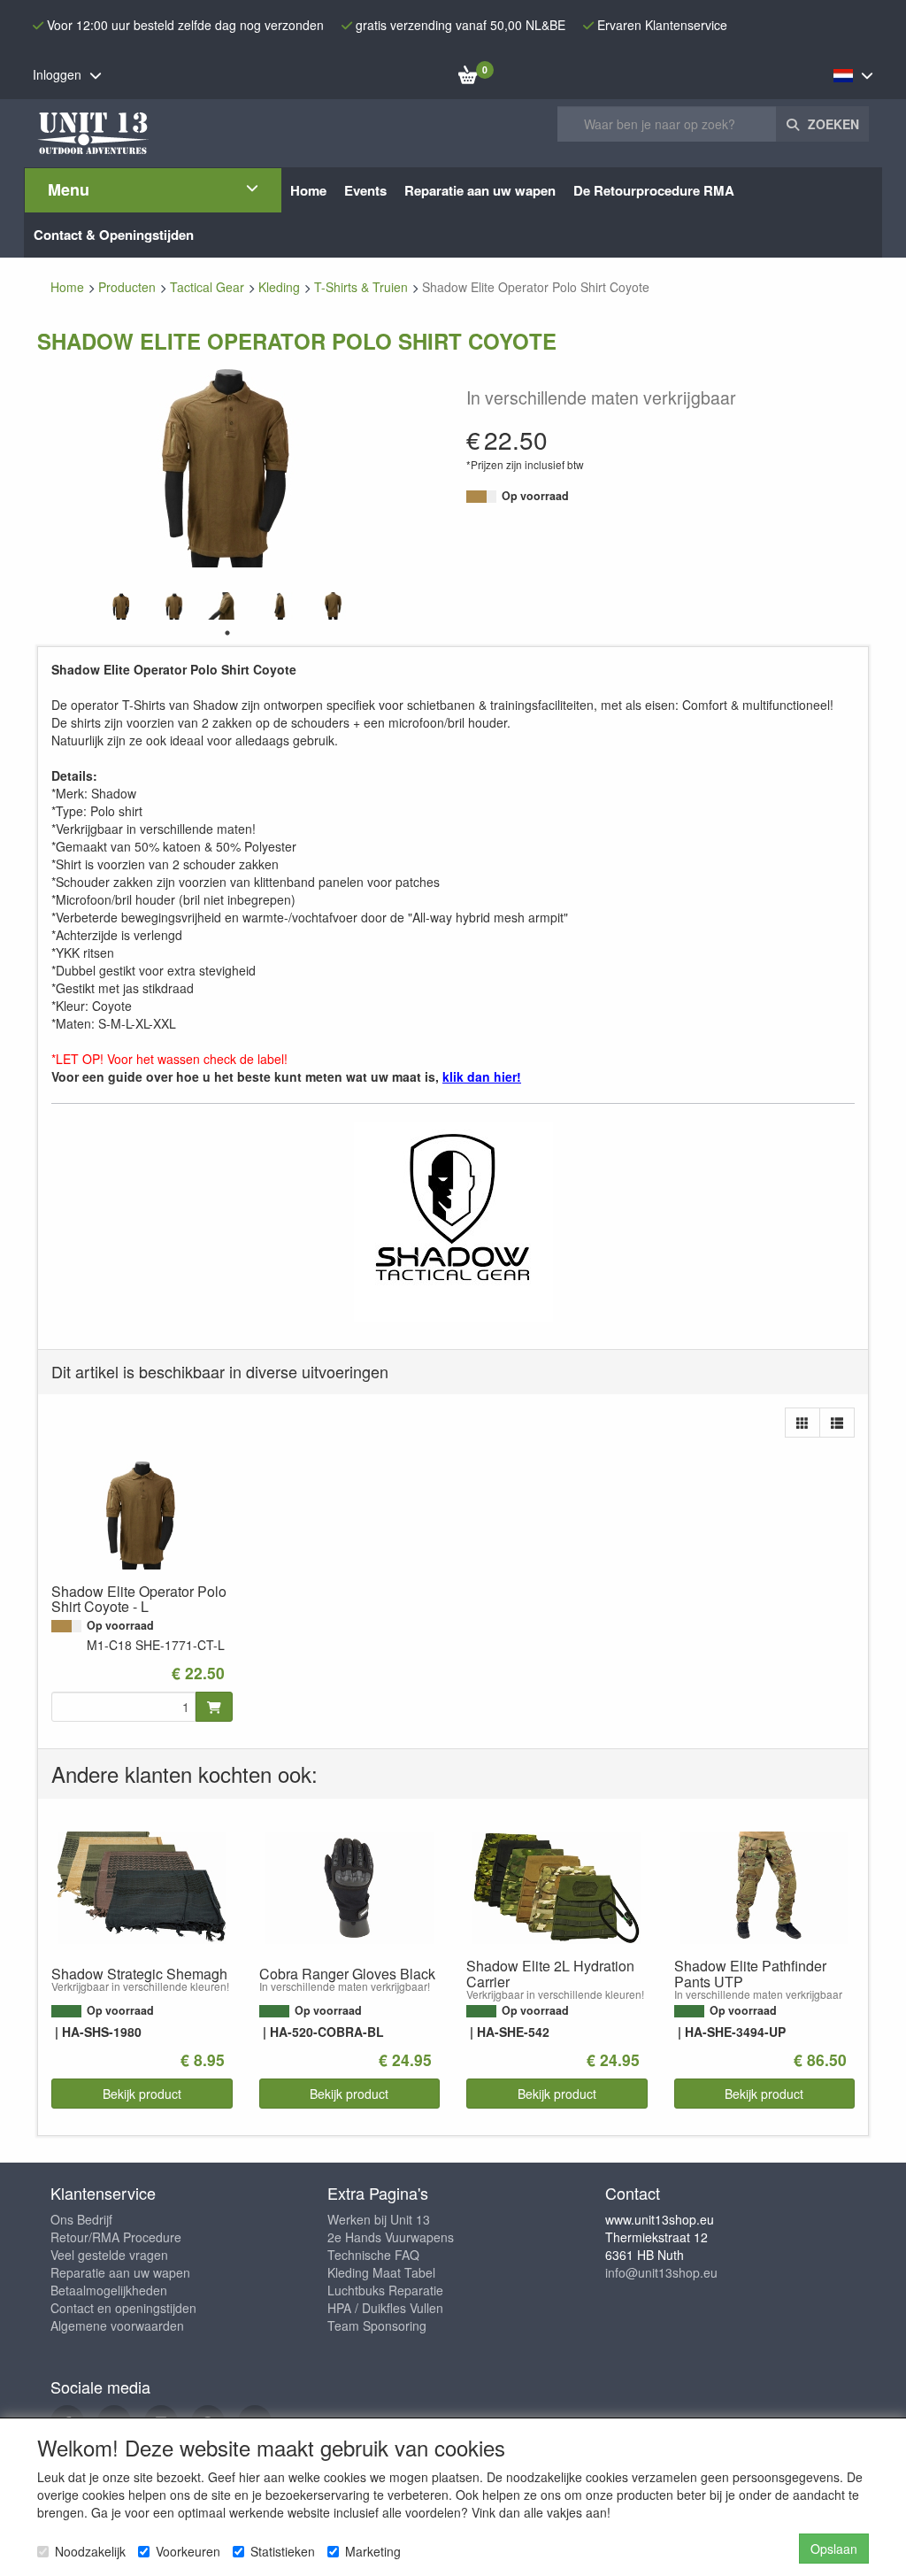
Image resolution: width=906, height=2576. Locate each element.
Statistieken (283, 2551)
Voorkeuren (188, 2551)
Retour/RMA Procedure (116, 2237)
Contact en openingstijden (123, 2308)
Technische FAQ (373, 2255)
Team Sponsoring (377, 2325)
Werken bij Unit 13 (379, 2219)
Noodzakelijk (90, 2551)
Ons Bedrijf (81, 2219)
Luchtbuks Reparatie (385, 2290)
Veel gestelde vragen (109, 2255)
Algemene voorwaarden (117, 2325)
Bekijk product (142, 2094)
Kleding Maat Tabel (381, 2272)
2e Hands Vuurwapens (391, 2237)
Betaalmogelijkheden (109, 2290)
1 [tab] (227, 633)
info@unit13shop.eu (661, 2272)
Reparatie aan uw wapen (120, 2272)
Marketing (373, 2551)
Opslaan (834, 2549)
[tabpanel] (121, 606)
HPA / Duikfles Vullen (385, 2308)
